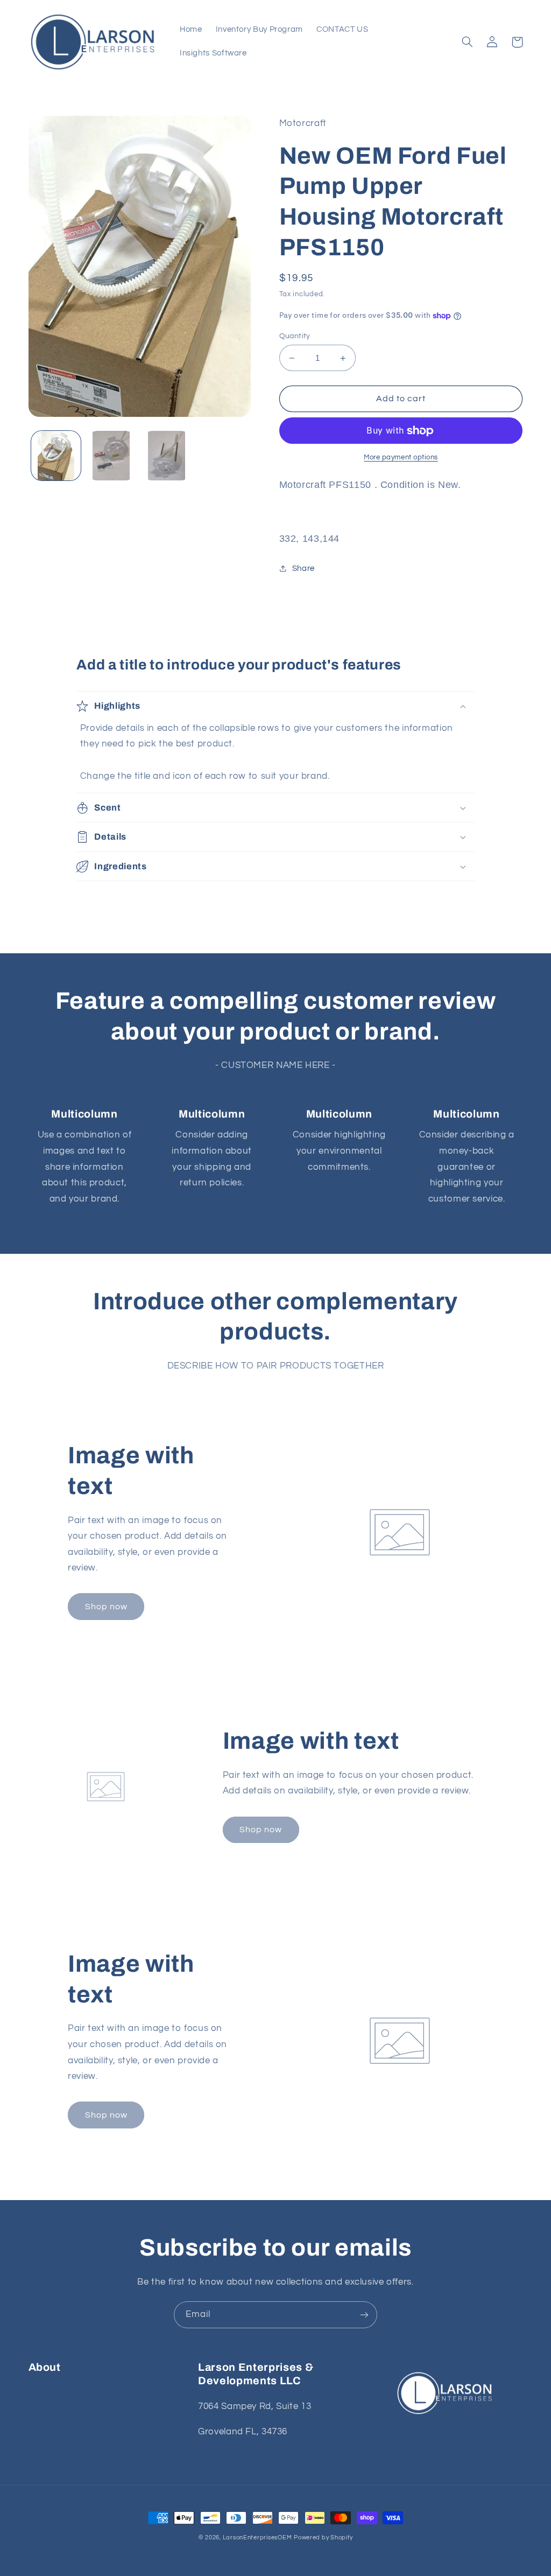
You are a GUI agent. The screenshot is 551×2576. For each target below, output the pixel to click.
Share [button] (303, 568)
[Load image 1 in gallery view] (56, 456)
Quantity (295, 336)
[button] (468, 42)
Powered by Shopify (323, 2537)
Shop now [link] (106, 1607)
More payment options (401, 458)
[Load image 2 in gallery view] (111, 456)
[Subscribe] (364, 2315)
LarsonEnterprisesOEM (257, 2537)
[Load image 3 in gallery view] (166, 456)
